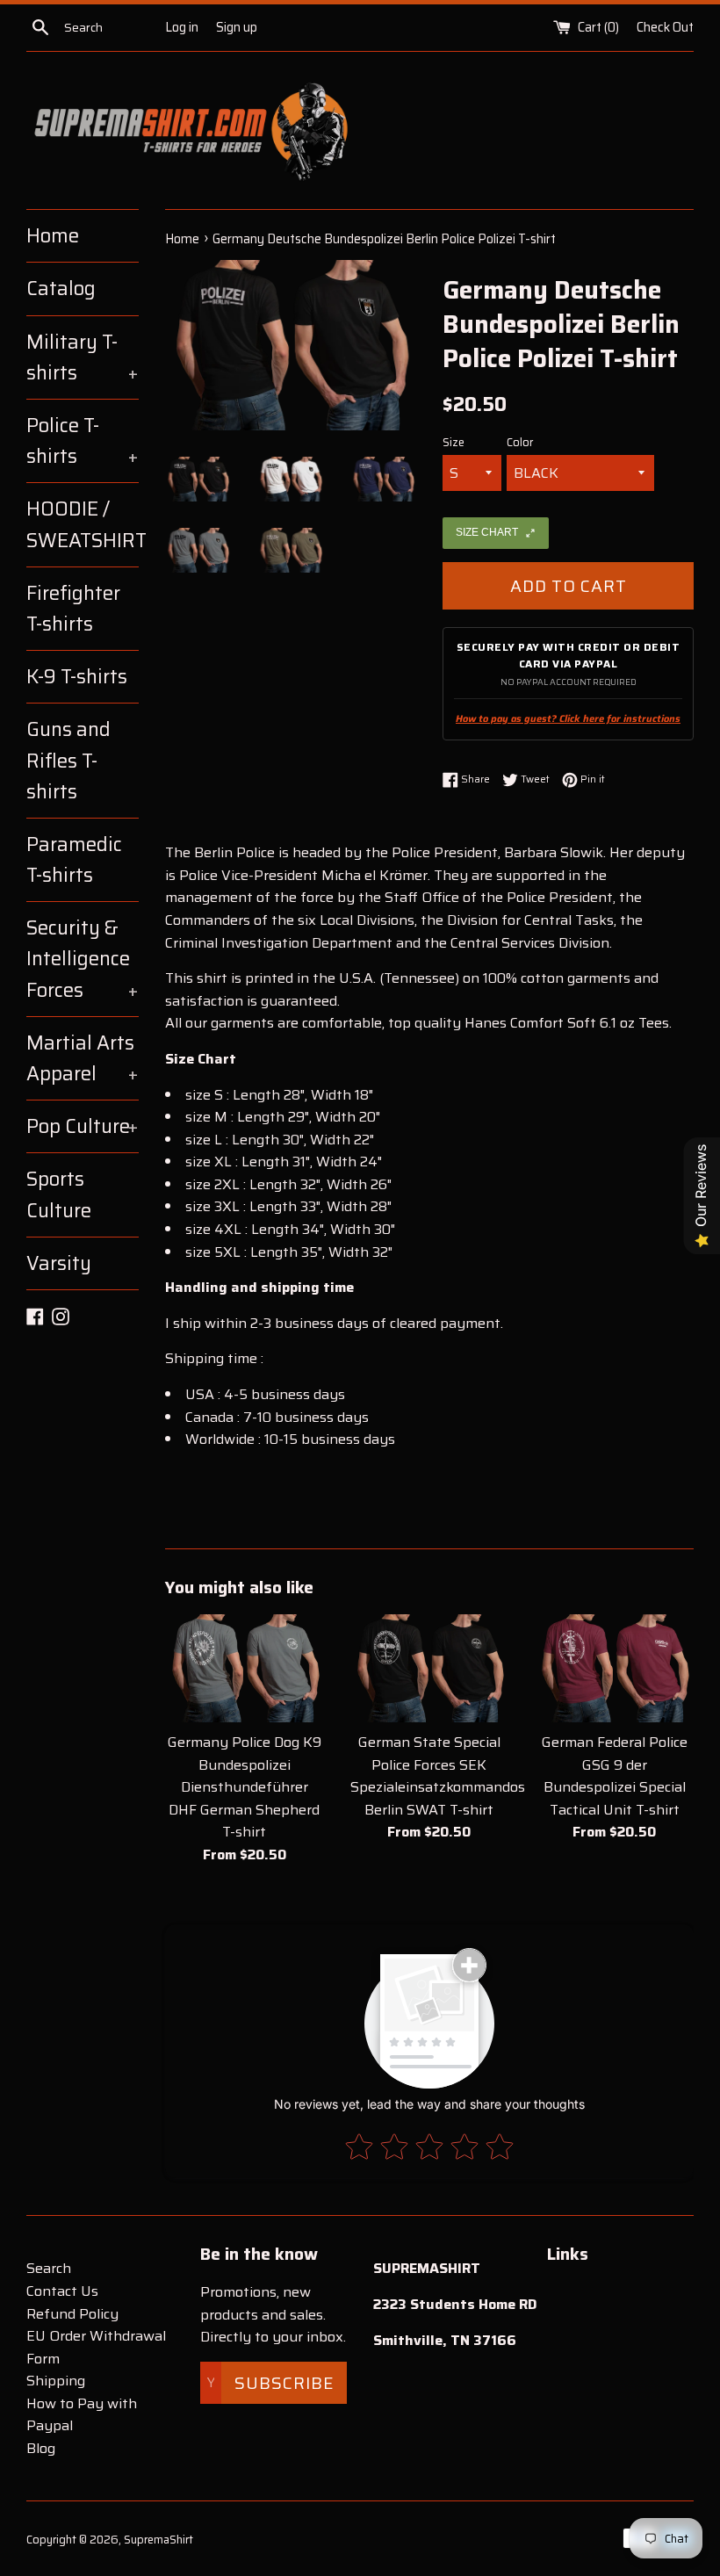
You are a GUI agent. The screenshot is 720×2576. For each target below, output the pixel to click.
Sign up (237, 27)
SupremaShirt (158, 2540)
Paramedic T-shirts (74, 860)
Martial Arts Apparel (83, 1058)
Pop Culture (83, 1126)
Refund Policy (72, 2314)
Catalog (61, 289)
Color (520, 443)
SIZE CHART (487, 532)
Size (454, 443)
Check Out (665, 27)
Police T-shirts (83, 441)
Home (53, 236)
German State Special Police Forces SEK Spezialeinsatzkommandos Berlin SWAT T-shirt (438, 1776)
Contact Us (62, 2291)
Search (49, 2268)
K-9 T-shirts (77, 677)
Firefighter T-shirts (73, 609)
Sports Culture (59, 1194)
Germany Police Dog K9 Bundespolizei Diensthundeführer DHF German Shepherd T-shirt (245, 1787)
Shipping (56, 2381)
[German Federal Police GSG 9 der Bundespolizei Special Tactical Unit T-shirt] (614, 1668)
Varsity (59, 1263)
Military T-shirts (83, 357)
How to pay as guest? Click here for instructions (568, 719)
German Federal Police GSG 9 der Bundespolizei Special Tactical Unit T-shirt (615, 1776)
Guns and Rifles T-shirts (68, 760)
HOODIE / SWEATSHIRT (83, 524)
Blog (41, 2448)
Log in (182, 27)
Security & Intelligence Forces (83, 959)
